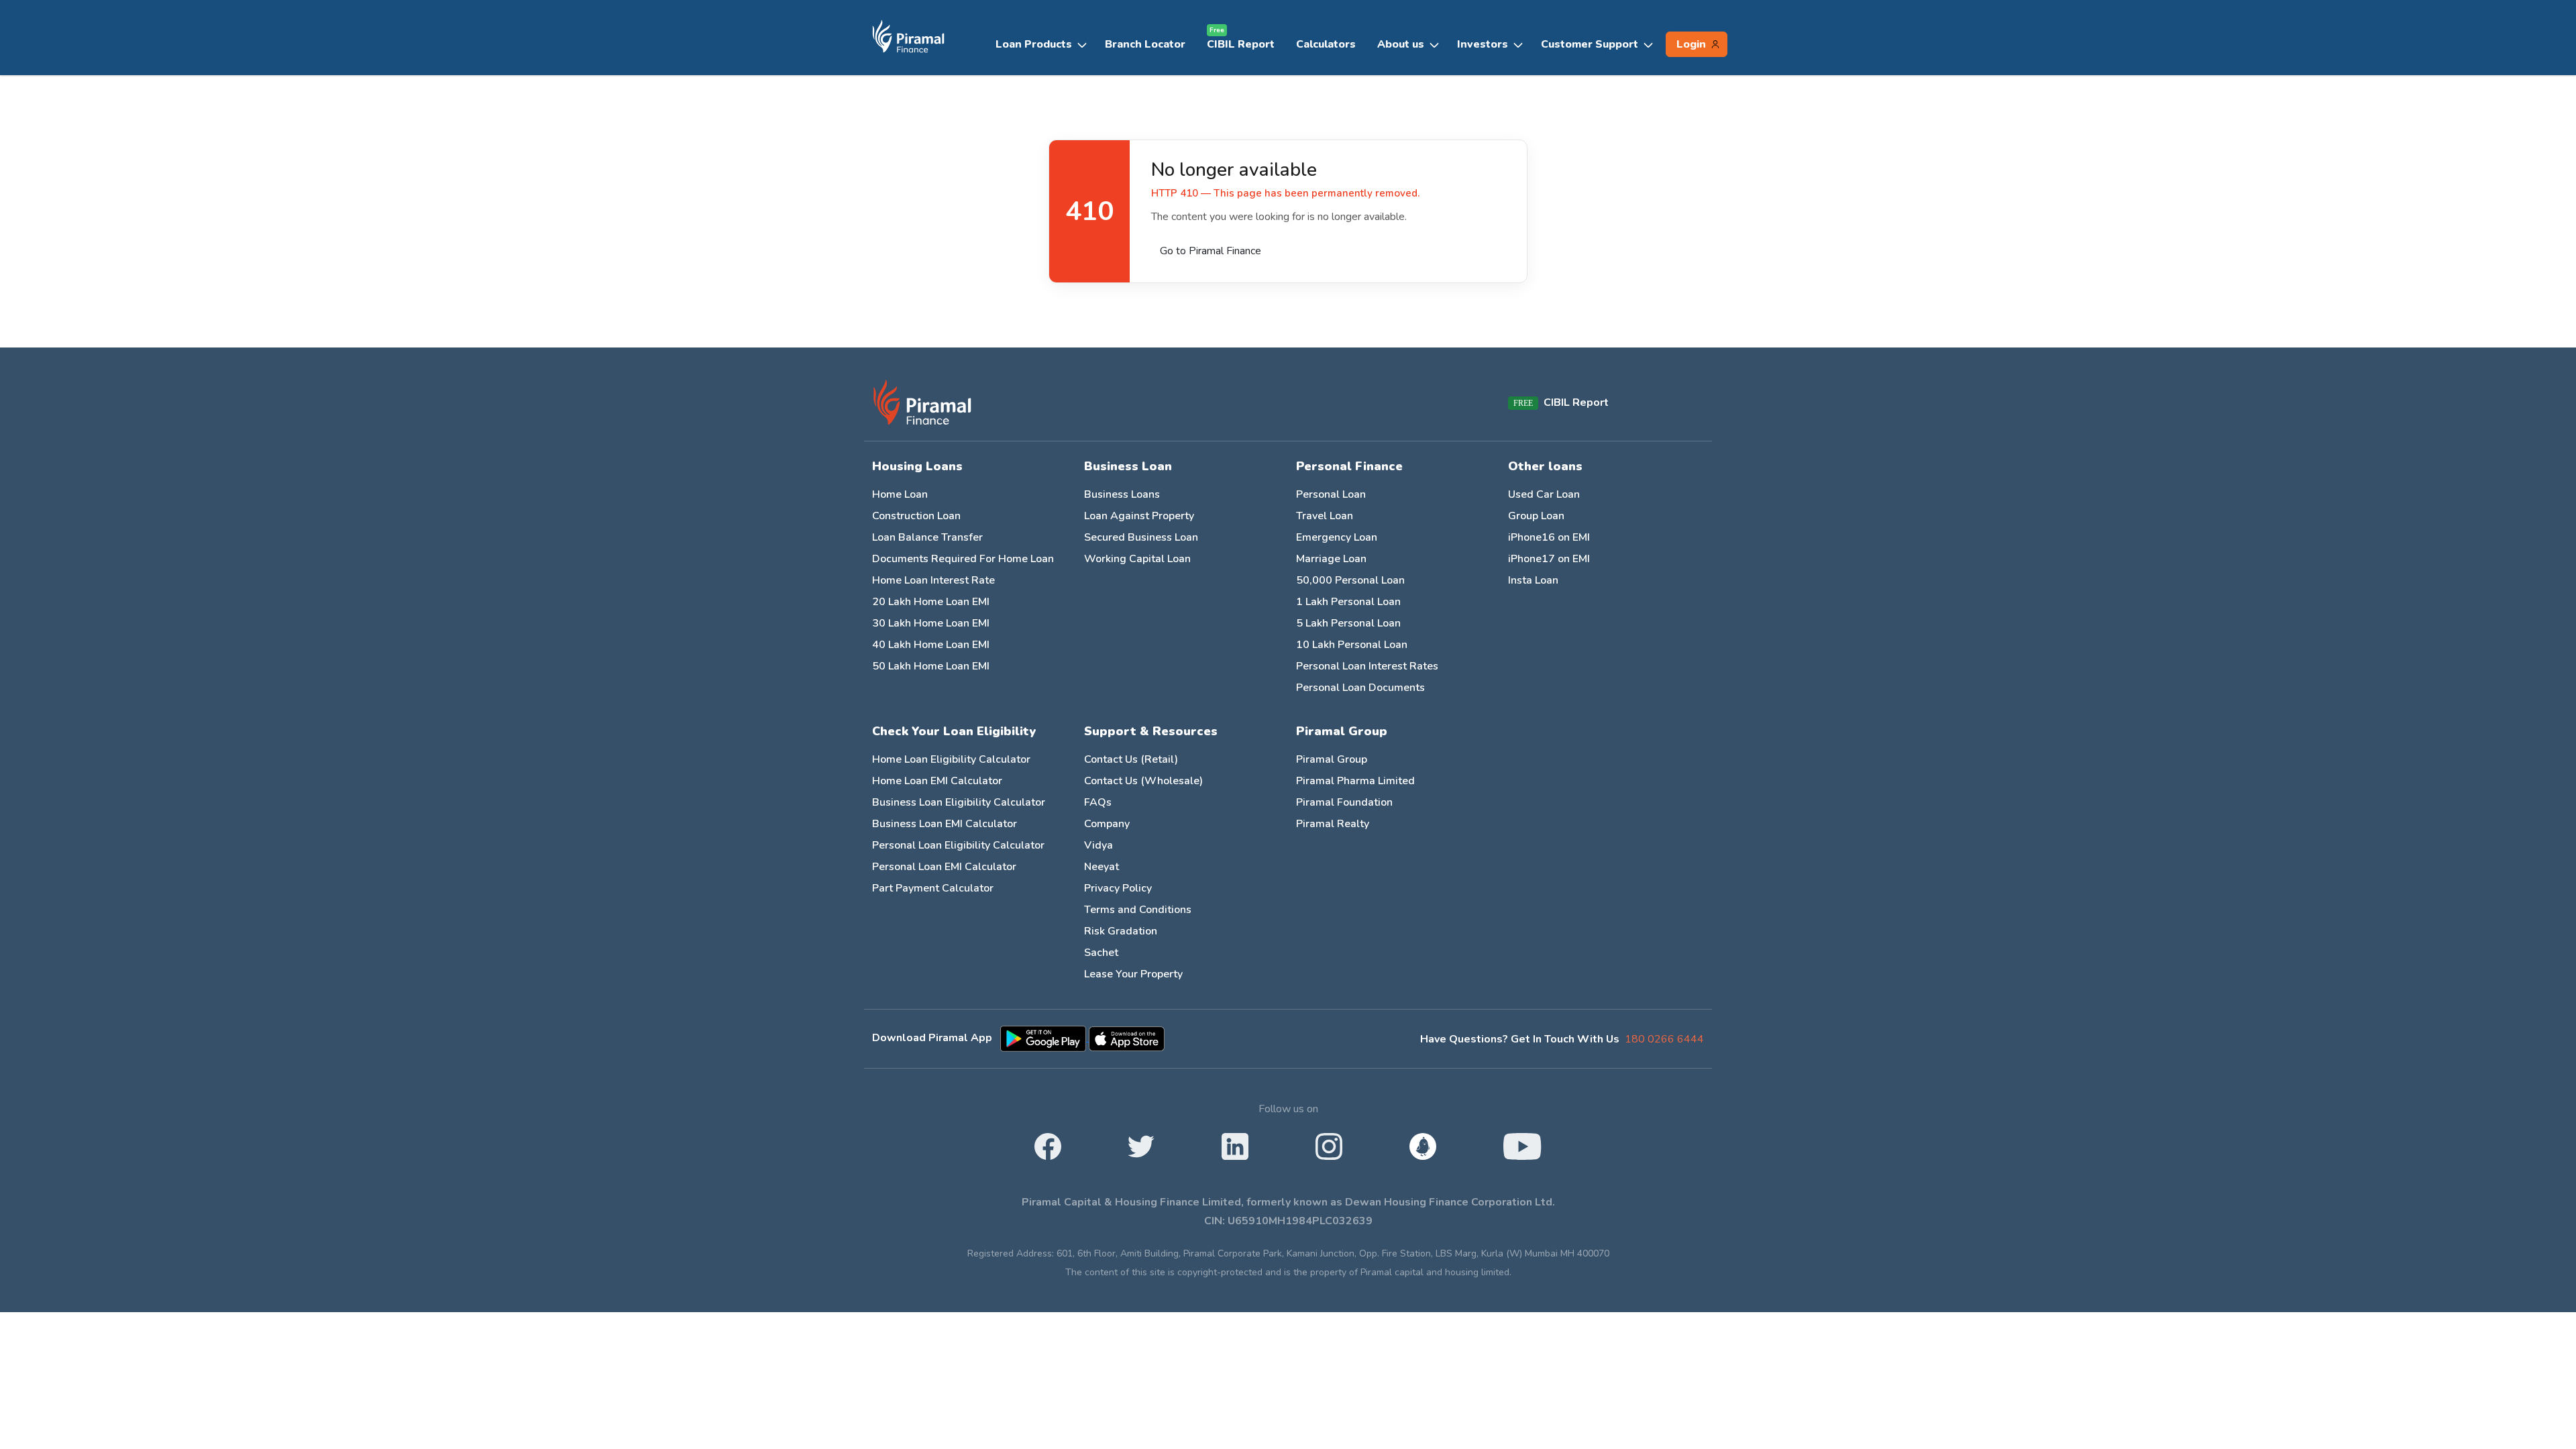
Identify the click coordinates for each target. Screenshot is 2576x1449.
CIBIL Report (1241, 41)
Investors (1483, 44)
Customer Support (1590, 44)
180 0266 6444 (1664, 1039)
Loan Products (1034, 44)
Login (1691, 44)
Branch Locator (1145, 44)
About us (1401, 44)
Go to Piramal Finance (1211, 251)
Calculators (1326, 44)
